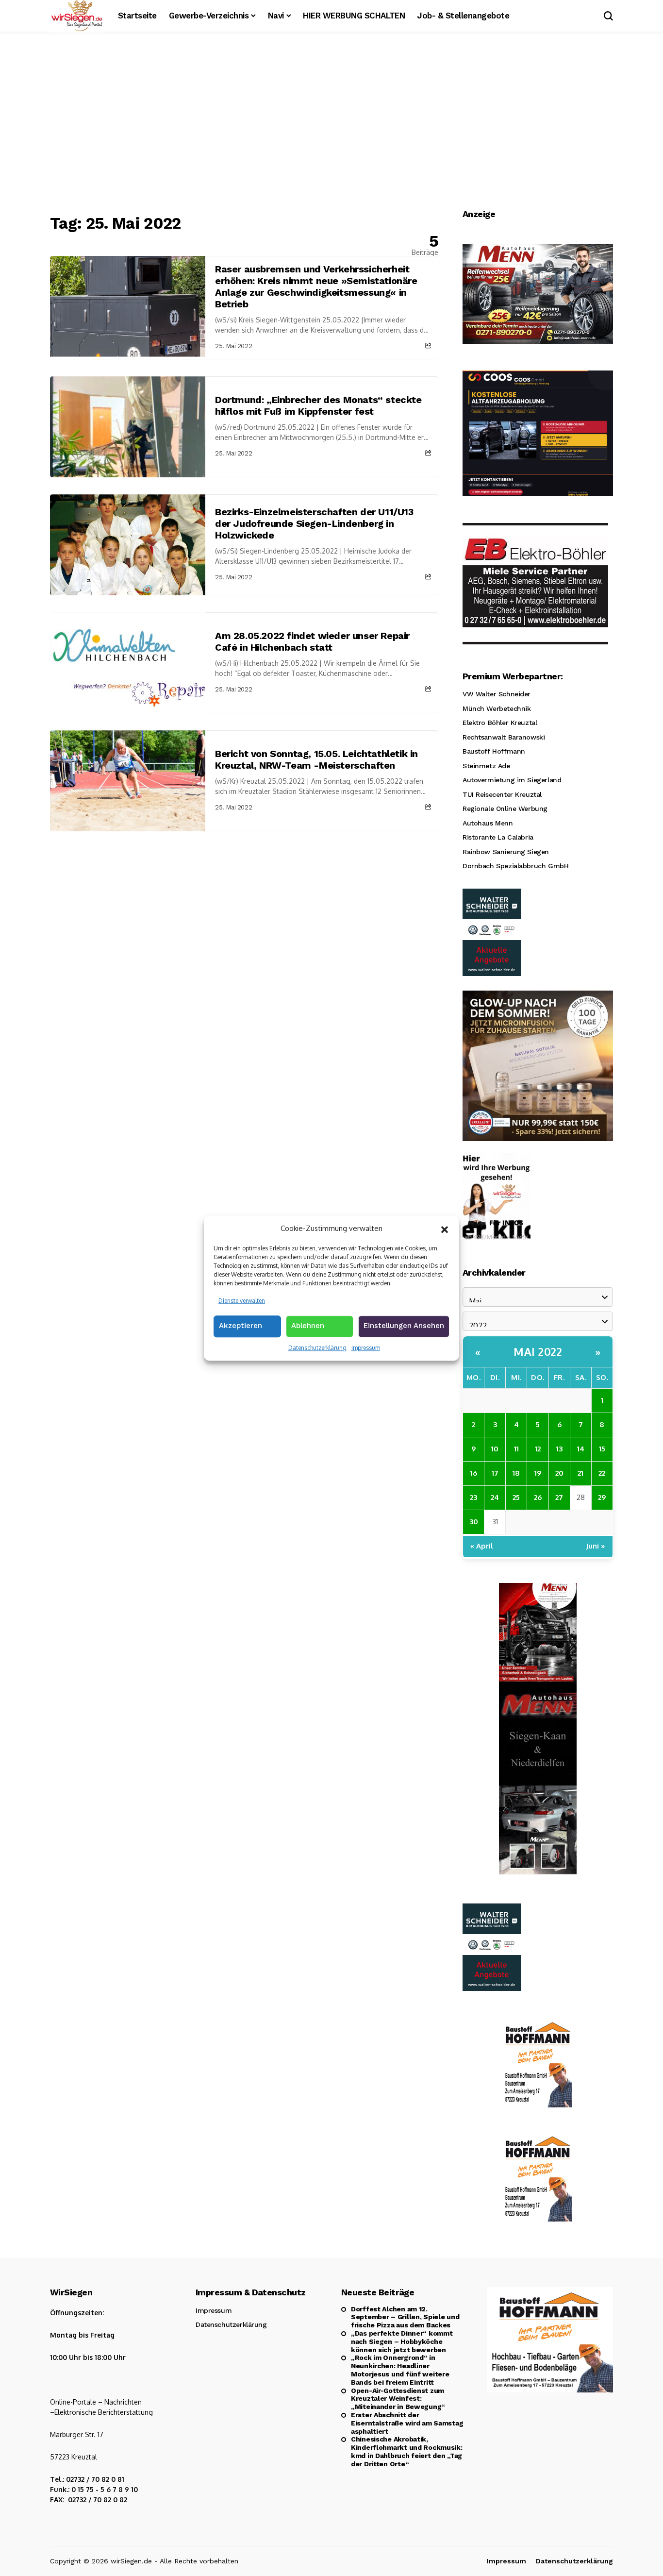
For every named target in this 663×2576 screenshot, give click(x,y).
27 (559, 1497)
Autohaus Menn (488, 823)
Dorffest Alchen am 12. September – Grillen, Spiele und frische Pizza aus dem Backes (405, 2317)
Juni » (596, 1546)
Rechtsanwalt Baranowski (504, 737)
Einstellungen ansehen (404, 1326)
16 (474, 1473)
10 (495, 1449)
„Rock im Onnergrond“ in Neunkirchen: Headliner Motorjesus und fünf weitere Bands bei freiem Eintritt (400, 2370)
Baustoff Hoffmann (494, 751)
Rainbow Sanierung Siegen (506, 852)
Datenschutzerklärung (317, 1348)
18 (516, 1473)
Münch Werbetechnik (497, 708)
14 (581, 1449)
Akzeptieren (240, 1326)
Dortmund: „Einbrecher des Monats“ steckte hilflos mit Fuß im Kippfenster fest (318, 405)
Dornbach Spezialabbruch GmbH (515, 866)
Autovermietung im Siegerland (512, 780)
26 (538, 1497)
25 (516, 1497)
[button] (445, 1229)
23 (473, 1497)
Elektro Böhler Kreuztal (500, 723)
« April (482, 1546)
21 (580, 1473)
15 (602, 1449)
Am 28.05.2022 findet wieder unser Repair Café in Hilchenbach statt (312, 641)
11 (516, 1449)
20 (559, 1473)
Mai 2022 (538, 1351)
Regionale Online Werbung (505, 808)
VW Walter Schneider (497, 694)
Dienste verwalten (242, 1300)
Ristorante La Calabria (498, 837)
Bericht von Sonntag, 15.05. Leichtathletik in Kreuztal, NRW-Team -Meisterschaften (316, 759)
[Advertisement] (331, 124)
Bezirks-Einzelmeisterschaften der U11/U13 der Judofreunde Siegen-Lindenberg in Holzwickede (314, 523)
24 (495, 1497)
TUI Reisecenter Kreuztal (502, 794)
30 (474, 1522)
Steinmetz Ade (486, 766)
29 (602, 1497)
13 (559, 1449)
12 (538, 1449)
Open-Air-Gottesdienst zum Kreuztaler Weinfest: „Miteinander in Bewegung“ (398, 2399)
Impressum (366, 1348)
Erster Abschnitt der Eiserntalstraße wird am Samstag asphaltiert (407, 2423)
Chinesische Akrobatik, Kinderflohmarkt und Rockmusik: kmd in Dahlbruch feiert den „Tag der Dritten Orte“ (407, 2451)
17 (495, 1473)
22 (602, 1473)
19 (538, 1473)
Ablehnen (308, 1326)
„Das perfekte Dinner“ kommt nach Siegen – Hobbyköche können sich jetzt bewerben (402, 2341)
